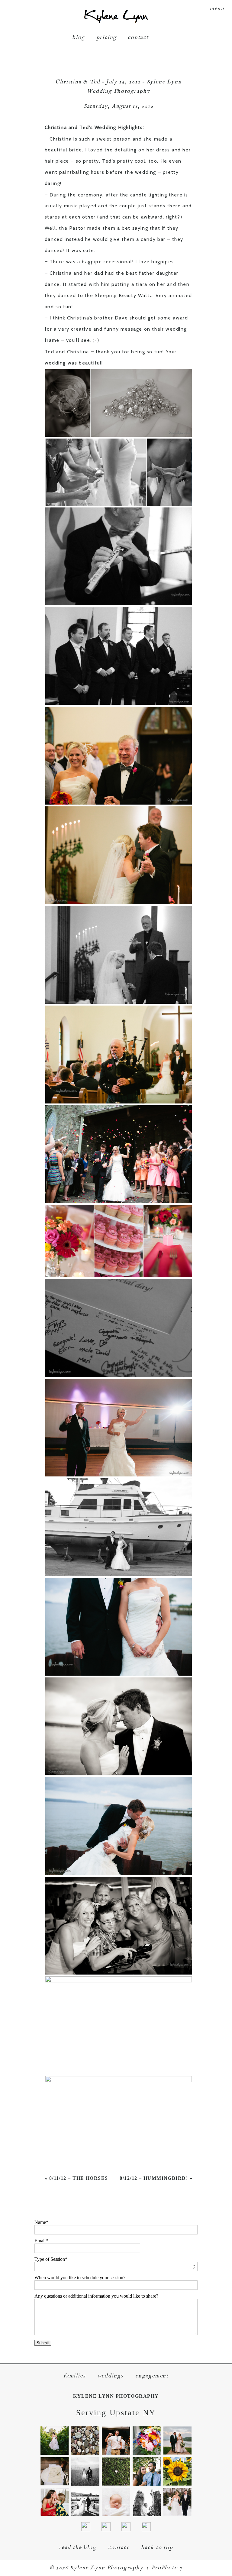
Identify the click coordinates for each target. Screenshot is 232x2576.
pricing (107, 38)
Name (40, 2222)
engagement (152, 2376)
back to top (157, 2548)
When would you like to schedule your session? (80, 2278)
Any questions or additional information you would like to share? (96, 2296)
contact (138, 38)
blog (79, 38)
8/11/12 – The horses (79, 2178)
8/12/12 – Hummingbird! (154, 2178)
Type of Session (50, 2259)
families (74, 2376)
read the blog (77, 2548)
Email (40, 2241)
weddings (110, 2376)
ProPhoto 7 (167, 2568)
